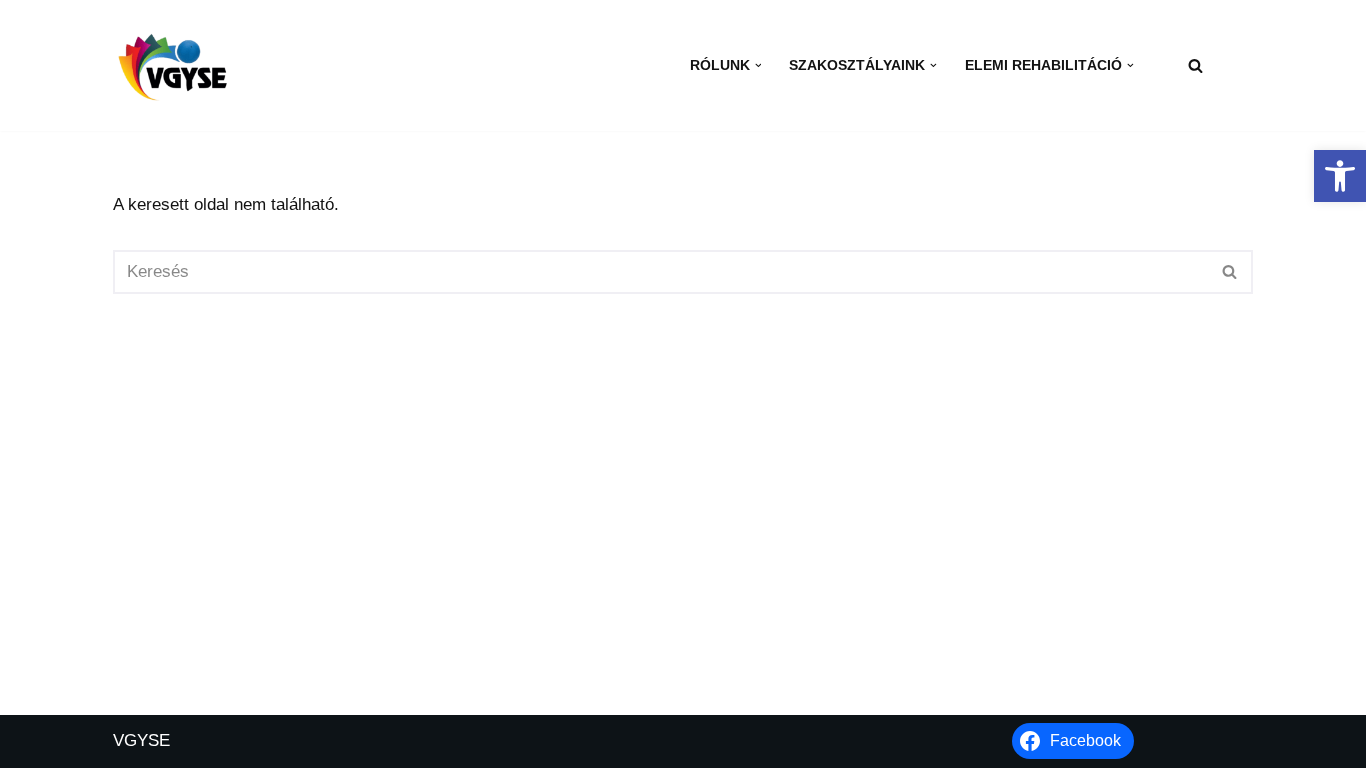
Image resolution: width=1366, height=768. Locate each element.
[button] (1340, 176)
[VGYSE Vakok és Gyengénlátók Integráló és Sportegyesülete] (173, 65)
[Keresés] (1195, 65)
